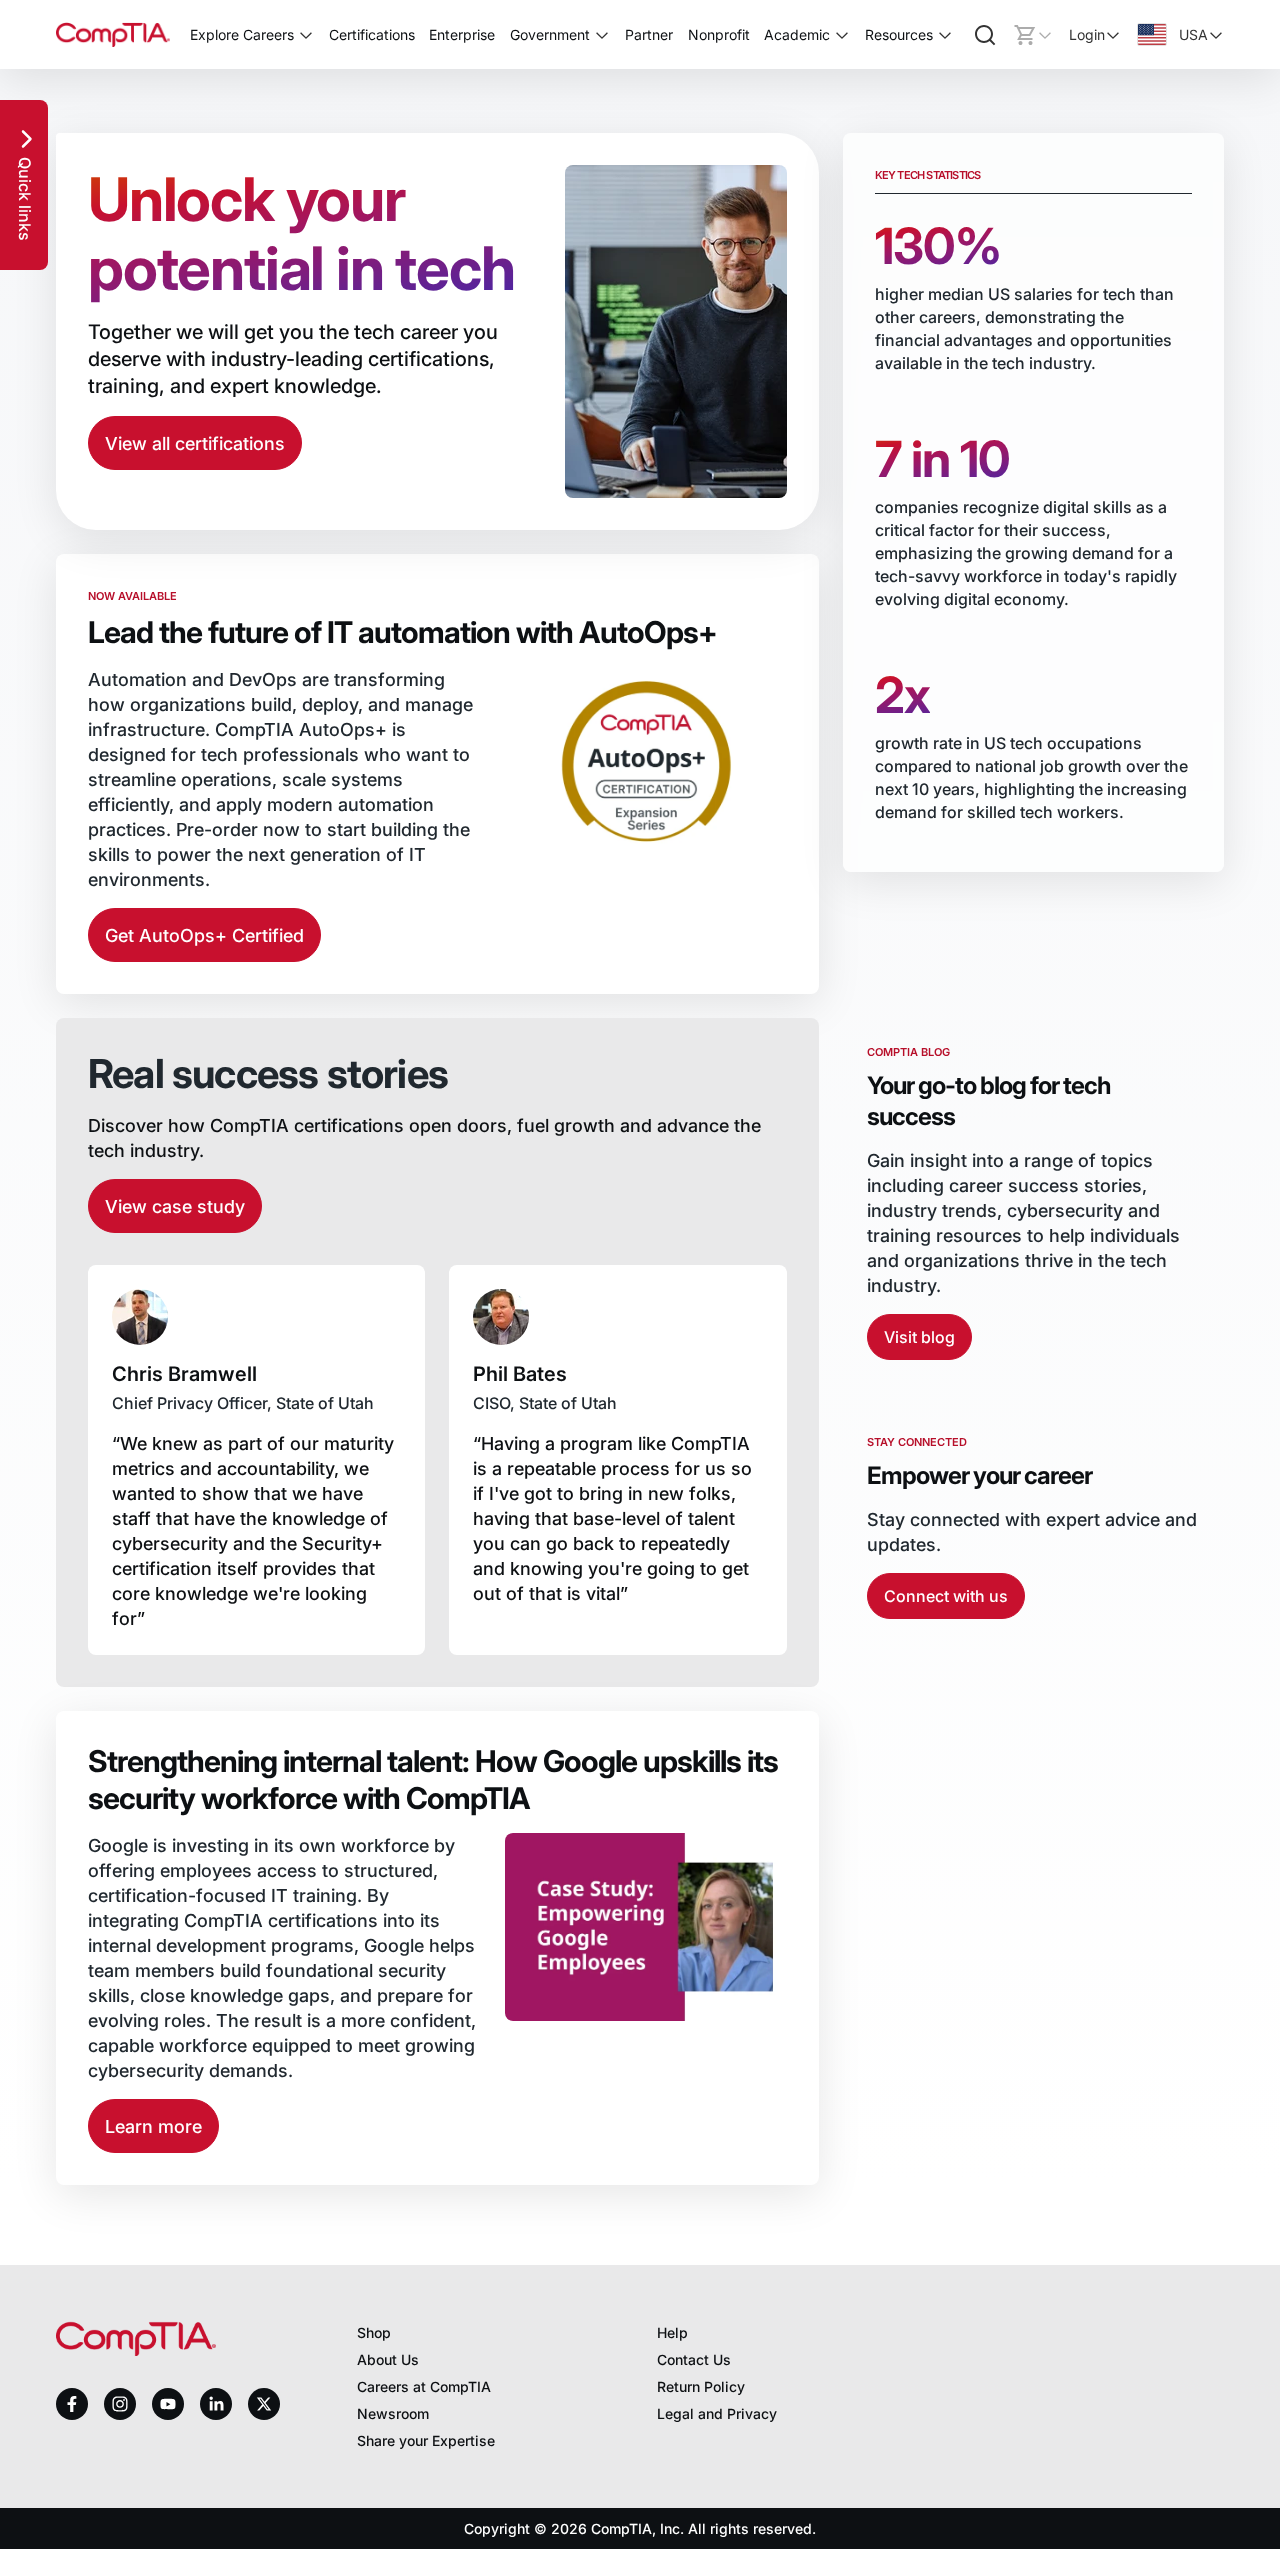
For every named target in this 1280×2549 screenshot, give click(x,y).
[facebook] (72, 2404)
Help (672, 2332)
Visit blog (919, 1337)
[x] (264, 2404)
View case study (175, 1206)
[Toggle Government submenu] (602, 35)
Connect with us (946, 1596)
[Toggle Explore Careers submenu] (306, 35)
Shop (374, 2332)
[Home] (113, 34)
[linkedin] (216, 2403)
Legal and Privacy (717, 2413)
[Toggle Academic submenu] (842, 35)
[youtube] (168, 2404)
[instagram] (120, 2404)
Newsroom (393, 2413)
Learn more (153, 2126)
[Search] (985, 35)
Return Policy (701, 2386)
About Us (388, 2359)
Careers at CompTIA (424, 2386)
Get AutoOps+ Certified (204, 935)
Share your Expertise (426, 2440)
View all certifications (195, 443)
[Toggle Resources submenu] (945, 35)
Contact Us (694, 2359)
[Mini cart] (1033, 35)
